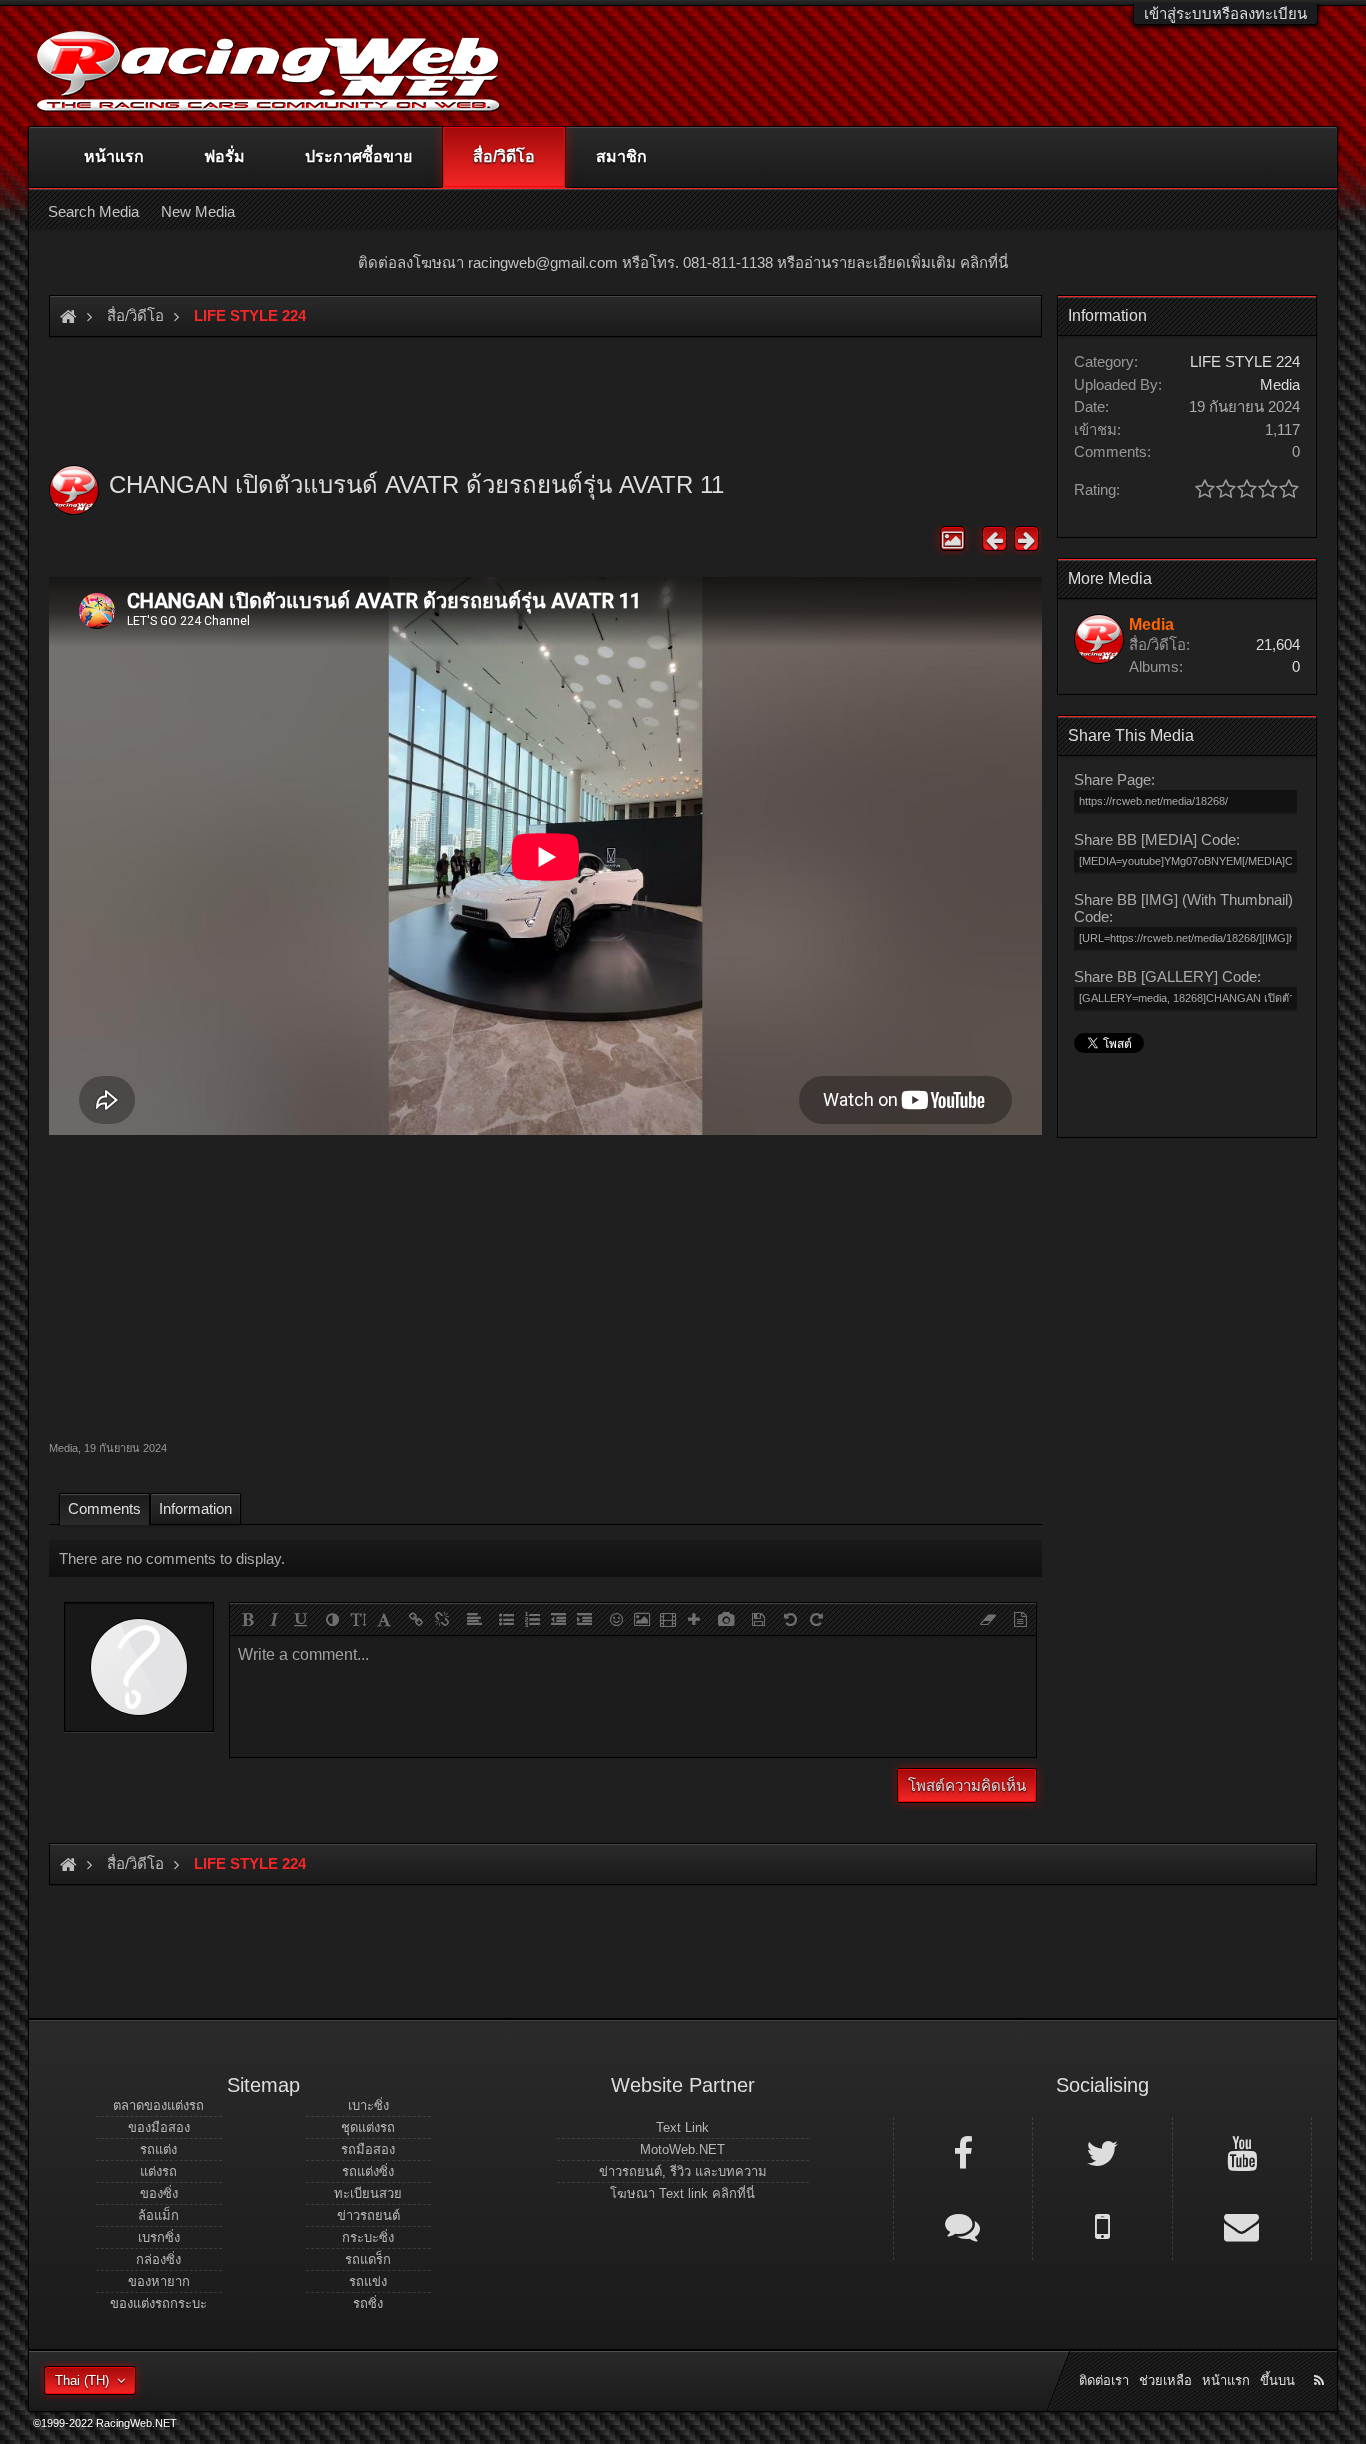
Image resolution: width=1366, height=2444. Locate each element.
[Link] (416, 1619)
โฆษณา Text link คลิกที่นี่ (682, 2193)
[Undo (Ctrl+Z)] (790, 1619)
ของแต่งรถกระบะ (158, 2303)
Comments (104, 1508)
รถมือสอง (368, 2149)
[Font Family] (384, 1619)
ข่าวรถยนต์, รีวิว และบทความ (683, 2171)
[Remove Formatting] (988, 1619)
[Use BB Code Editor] (1020, 1619)
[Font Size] (358, 1619)
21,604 (1278, 644)
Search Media (93, 211)
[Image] (642, 1619)
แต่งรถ (158, 2171)
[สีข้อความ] (332, 1619)
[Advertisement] (545, 1285)
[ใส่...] (694, 1619)
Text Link (682, 2127)
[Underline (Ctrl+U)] (300, 1619)
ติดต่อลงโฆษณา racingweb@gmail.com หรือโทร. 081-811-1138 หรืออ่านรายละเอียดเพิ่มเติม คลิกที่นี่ (683, 262)
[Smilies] (616, 1619)
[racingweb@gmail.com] (1242, 2225)
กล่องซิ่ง (158, 2259)
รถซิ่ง (368, 2303)
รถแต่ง (158, 2149)
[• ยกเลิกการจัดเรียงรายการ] (506, 1619)
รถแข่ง (368, 2281)
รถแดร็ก (368, 2259)
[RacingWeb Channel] (1242, 2152)
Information (195, 1508)
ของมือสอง (159, 2127)
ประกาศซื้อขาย (358, 156)
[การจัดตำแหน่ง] (474, 1619)
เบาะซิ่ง (368, 2105)
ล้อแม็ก (158, 2215)
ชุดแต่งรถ (368, 2127)
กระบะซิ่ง (368, 2237)
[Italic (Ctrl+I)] (274, 1619)
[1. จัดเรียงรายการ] (532, 1619)
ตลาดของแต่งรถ (158, 2105)
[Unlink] (442, 1619)
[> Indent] (584, 1619)
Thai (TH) (82, 2380)
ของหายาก (159, 2281)
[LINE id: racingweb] (963, 2225)
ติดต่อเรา (1104, 2380)
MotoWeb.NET (682, 2149)
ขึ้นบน (1277, 2380)
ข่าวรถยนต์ (368, 2215)
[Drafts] (758, 1619)
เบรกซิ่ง (159, 2237)
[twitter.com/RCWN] (1102, 2152)
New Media (198, 211)
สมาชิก (621, 156)
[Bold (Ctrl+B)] (248, 1619)
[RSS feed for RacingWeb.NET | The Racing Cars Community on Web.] (1321, 2358)
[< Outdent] (558, 1619)
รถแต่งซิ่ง (368, 2171)
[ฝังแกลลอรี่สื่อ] (726, 1619)
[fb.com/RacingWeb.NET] (963, 2152)
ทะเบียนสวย (368, 2193)
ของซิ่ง (159, 2193)
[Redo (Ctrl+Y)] (816, 1619)
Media (63, 1448)
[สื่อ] (668, 1619)
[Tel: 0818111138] (1102, 2225)
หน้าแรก (114, 156)
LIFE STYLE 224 (1245, 361)
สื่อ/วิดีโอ (504, 156)
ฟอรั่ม (224, 156)
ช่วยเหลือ (1165, 2380)
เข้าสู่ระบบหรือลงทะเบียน (1225, 13)
